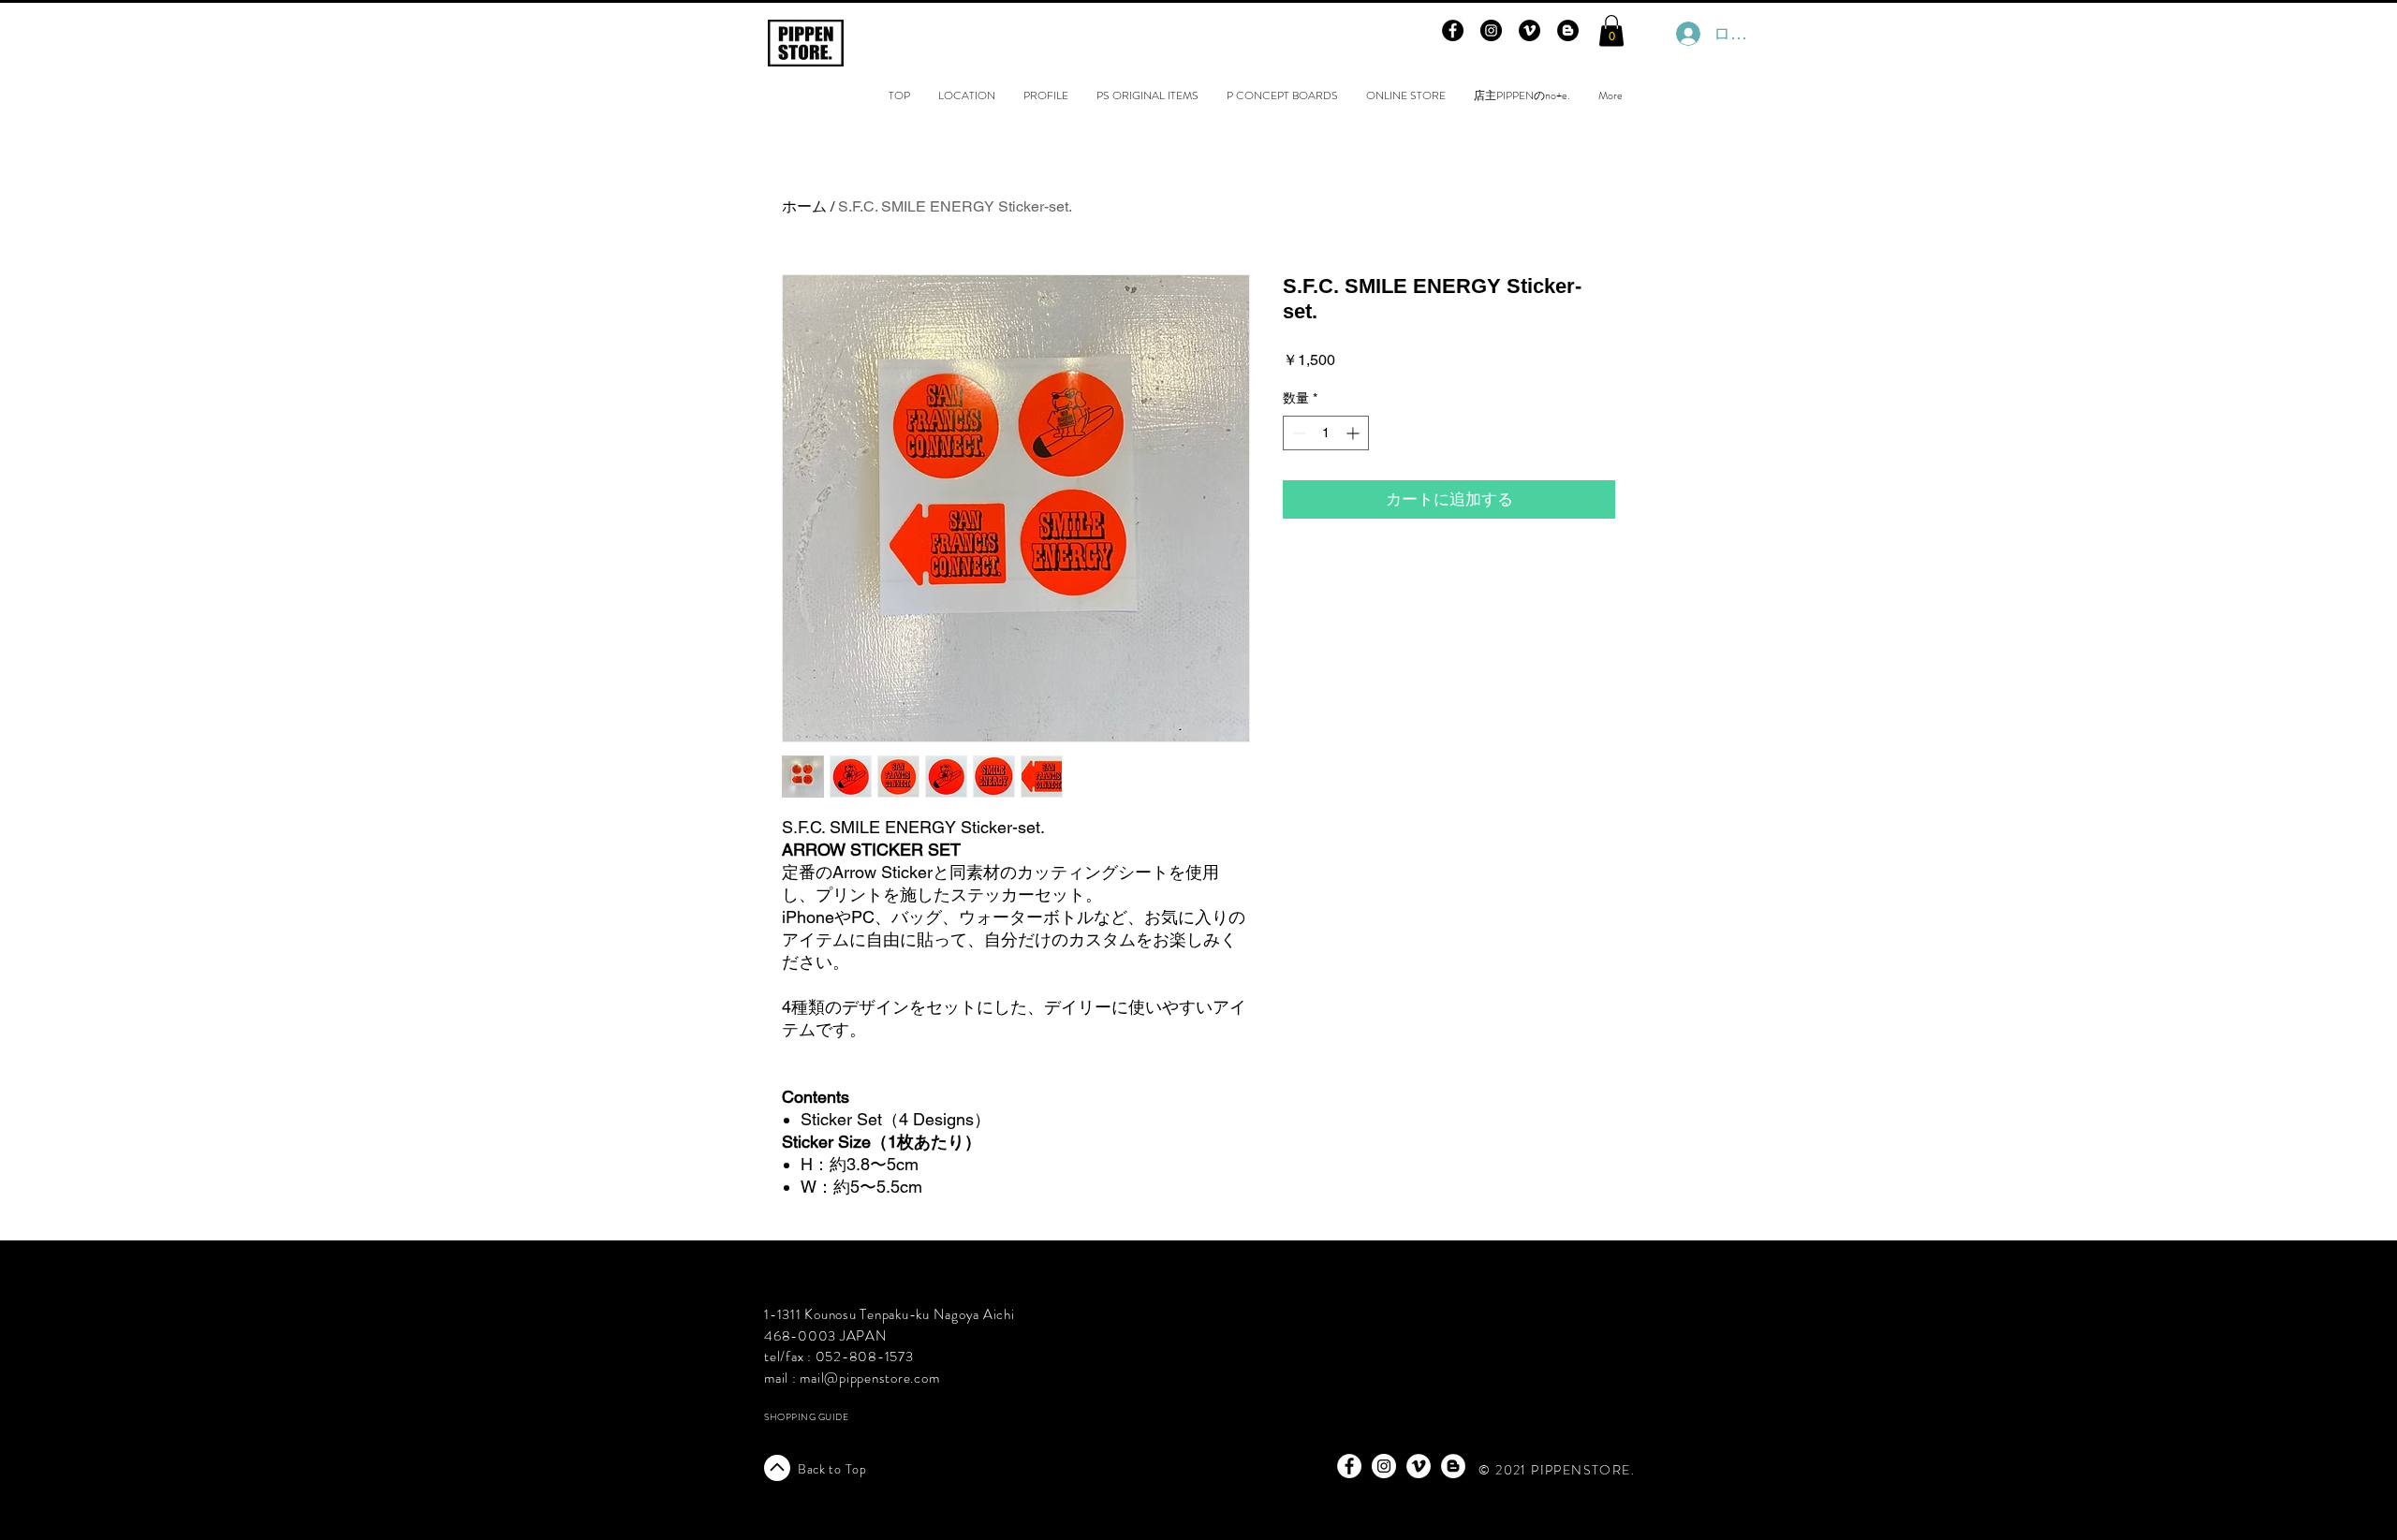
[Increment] (1354, 433)
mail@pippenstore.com (869, 1378)
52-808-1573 (869, 1357)
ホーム (804, 206)
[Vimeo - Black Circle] (1529, 30)
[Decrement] (1297, 433)
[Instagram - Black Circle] (1491, 30)
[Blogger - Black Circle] (1568, 30)
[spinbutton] (1326, 433)
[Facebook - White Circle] (1349, 1466)
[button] (1611, 30)
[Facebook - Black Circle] (1453, 30)
